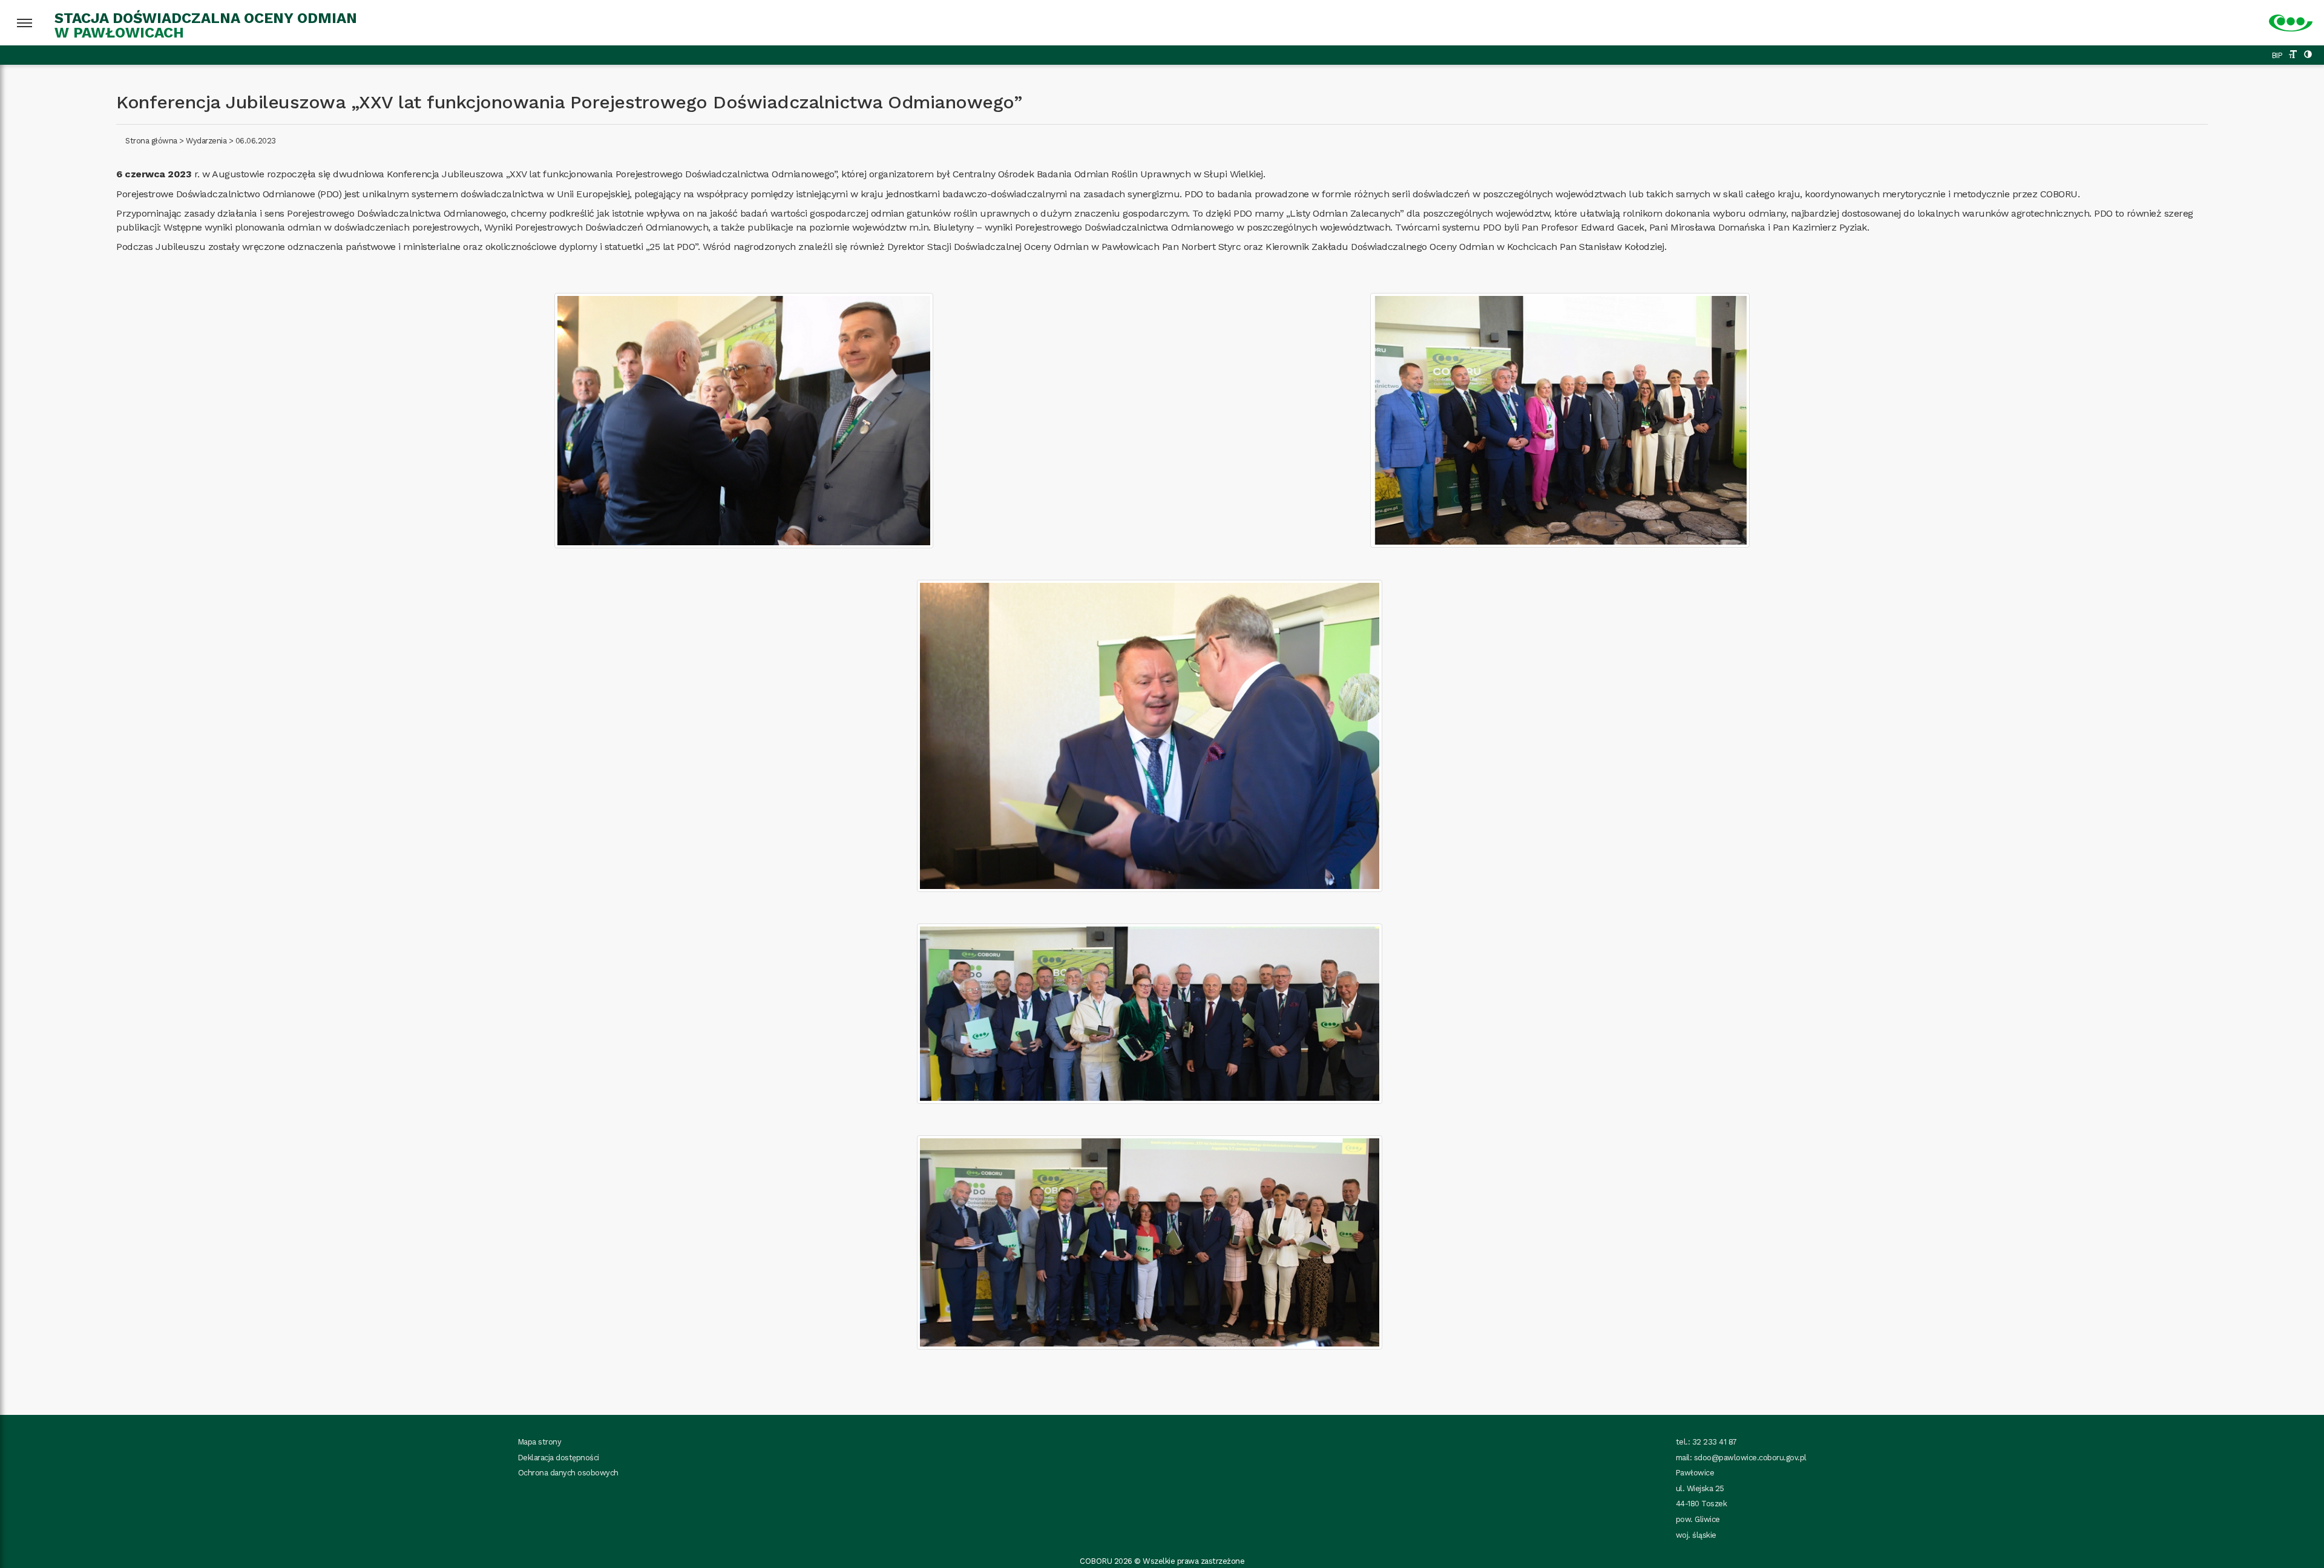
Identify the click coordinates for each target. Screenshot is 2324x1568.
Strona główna (151, 141)
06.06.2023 (256, 141)
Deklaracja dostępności (559, 1458)
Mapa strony (540, 1442)
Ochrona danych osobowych (568, 1473)
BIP (2277, 55)
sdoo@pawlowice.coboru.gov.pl (1750, 1458)
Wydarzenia (206, 141)
